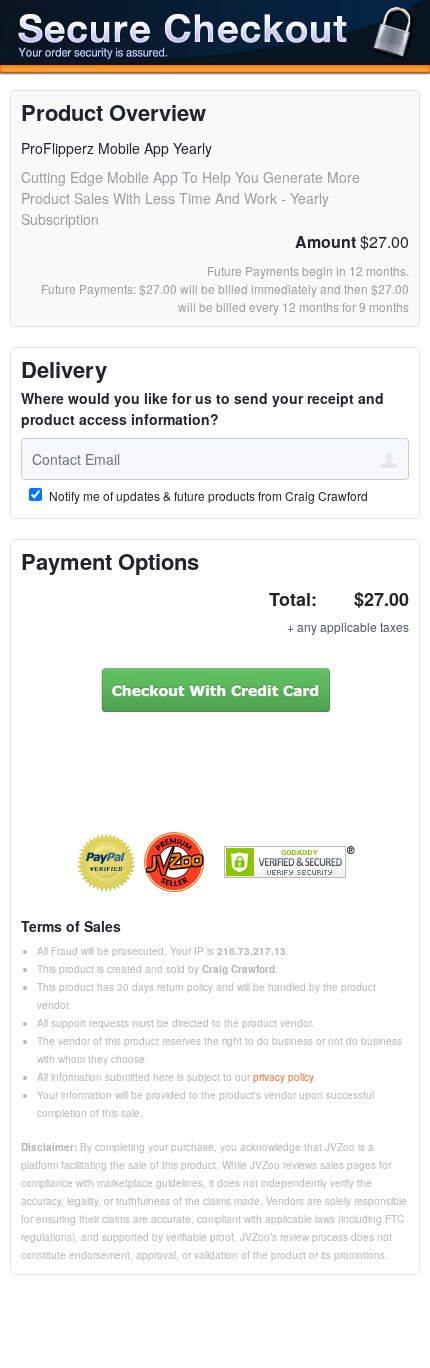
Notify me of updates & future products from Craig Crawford (207, 496)
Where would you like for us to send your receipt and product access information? (202, 408)
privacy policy (283, 1077)
